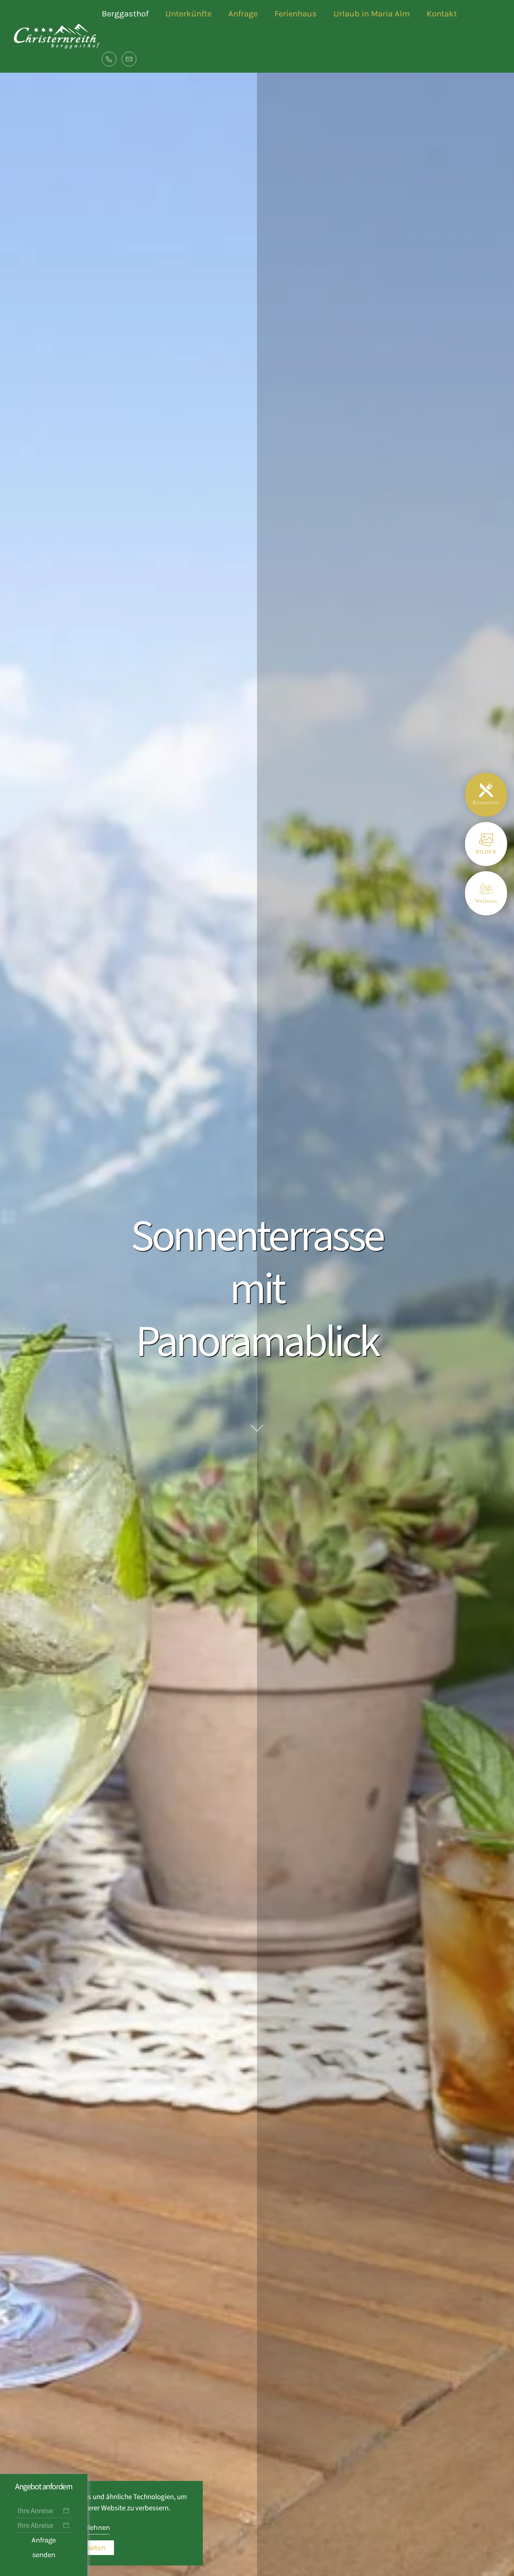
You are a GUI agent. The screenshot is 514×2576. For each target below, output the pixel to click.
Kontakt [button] (442, 14)
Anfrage (243, 14)
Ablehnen (95, 2527)
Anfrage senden (44, 2547)
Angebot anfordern (44, 2487)
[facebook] (9, 1279)
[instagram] (9, 1297)
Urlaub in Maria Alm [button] (372, 14)
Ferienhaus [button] (296, 14)
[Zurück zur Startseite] (58, 37)
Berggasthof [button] (125, 14)
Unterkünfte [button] (188, 14)
